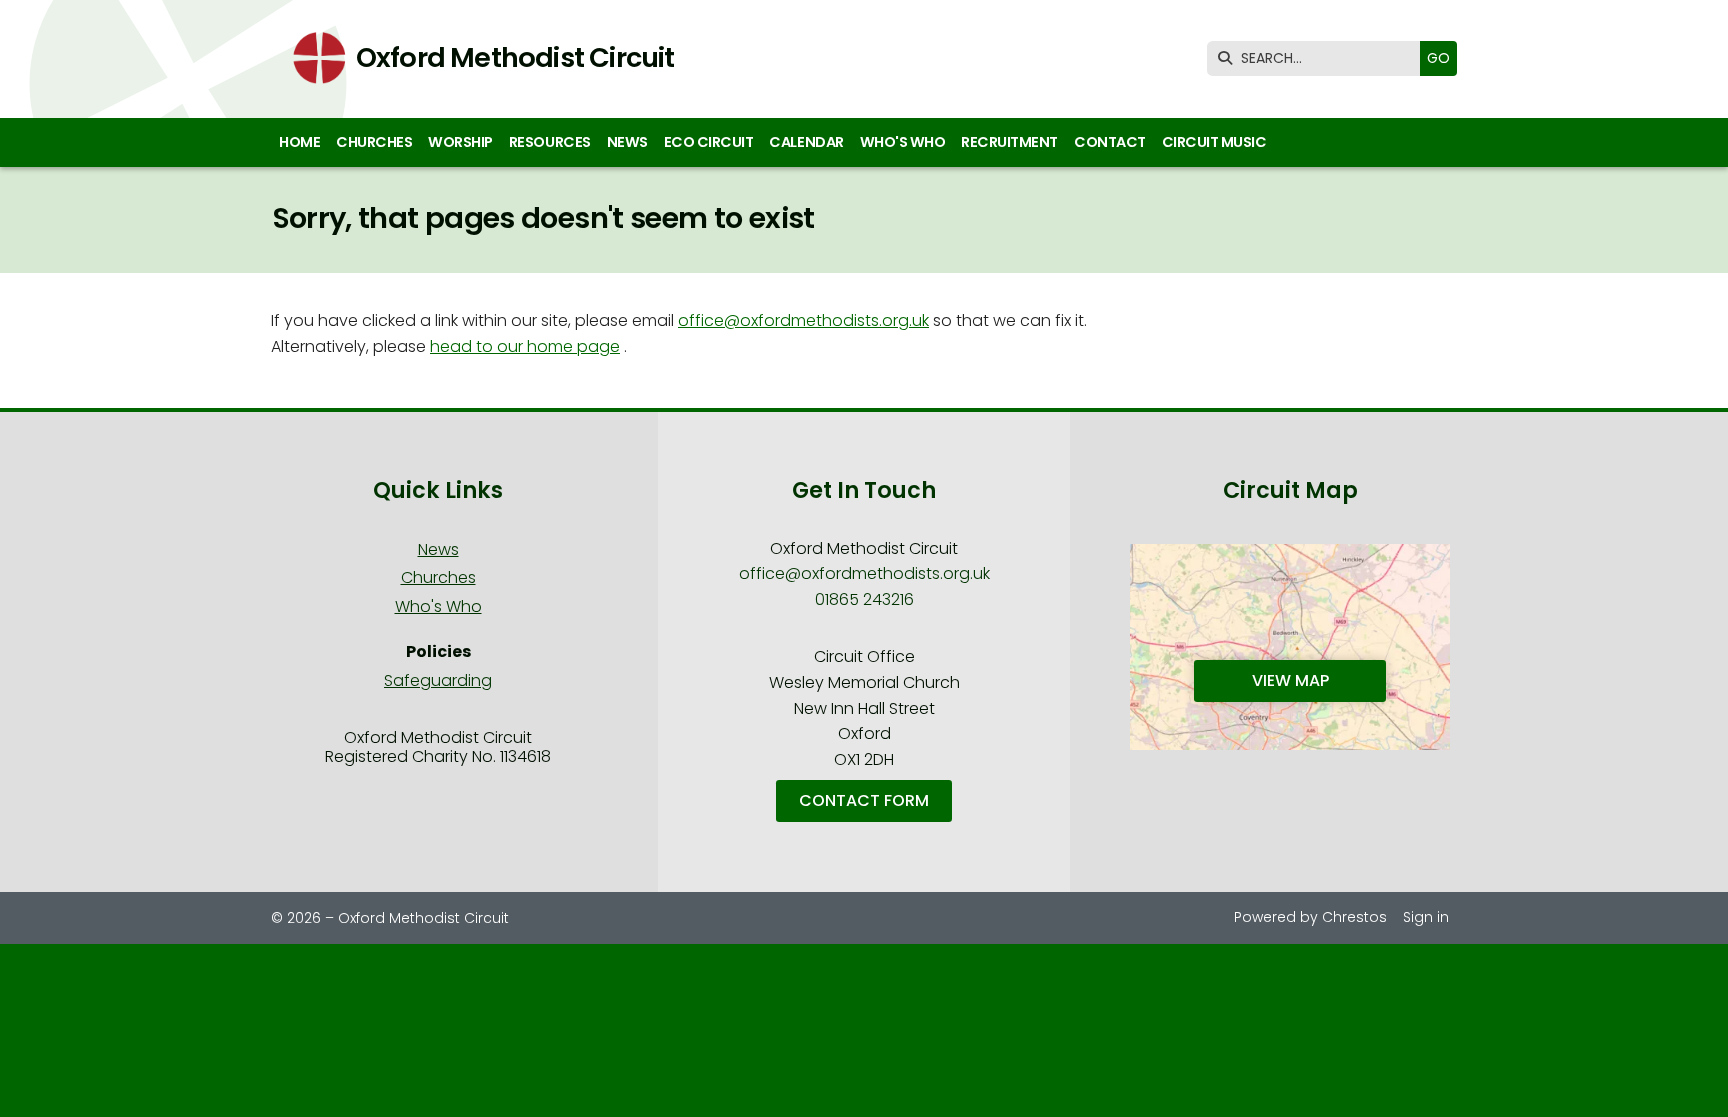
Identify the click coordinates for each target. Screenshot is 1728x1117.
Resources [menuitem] (550, 142)
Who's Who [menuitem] (903, 142)
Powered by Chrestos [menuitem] (1310, 917)
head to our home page (525, 346)
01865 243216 (864, 599)
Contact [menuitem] (1110, 142)
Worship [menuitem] (460, 142)
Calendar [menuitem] (806, 142)
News (438, 549)
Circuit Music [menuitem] (1214, 142)
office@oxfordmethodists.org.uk (803, 320)
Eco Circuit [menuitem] (709, 142)
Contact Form (864, 800)
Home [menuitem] (299, 142)
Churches (438, 577)
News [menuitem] (627, 142)
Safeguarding (438, 680)
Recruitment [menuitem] (1009, 142)
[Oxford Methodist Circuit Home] (313, 59)
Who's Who (438, 606)
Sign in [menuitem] (1426, 917)
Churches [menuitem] (374, 142)
